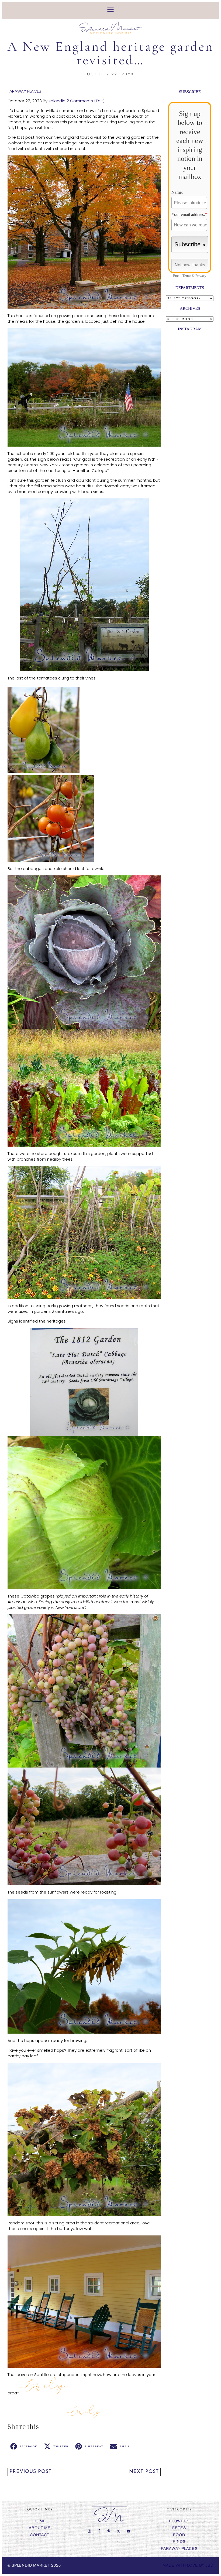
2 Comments (80, 101)
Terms (187, 276)
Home (40, 2521)
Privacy (201, 276)
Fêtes (179, 2528)
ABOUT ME (40, 2528)
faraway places (179, 2549)
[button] (24, 2446)
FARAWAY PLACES (24, 91)
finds (179, 2542)
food (179, 2535)
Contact (40, 2535)
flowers (179, 2521)
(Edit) (99, 101)
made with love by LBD (188, 2565)
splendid (57, 101)
